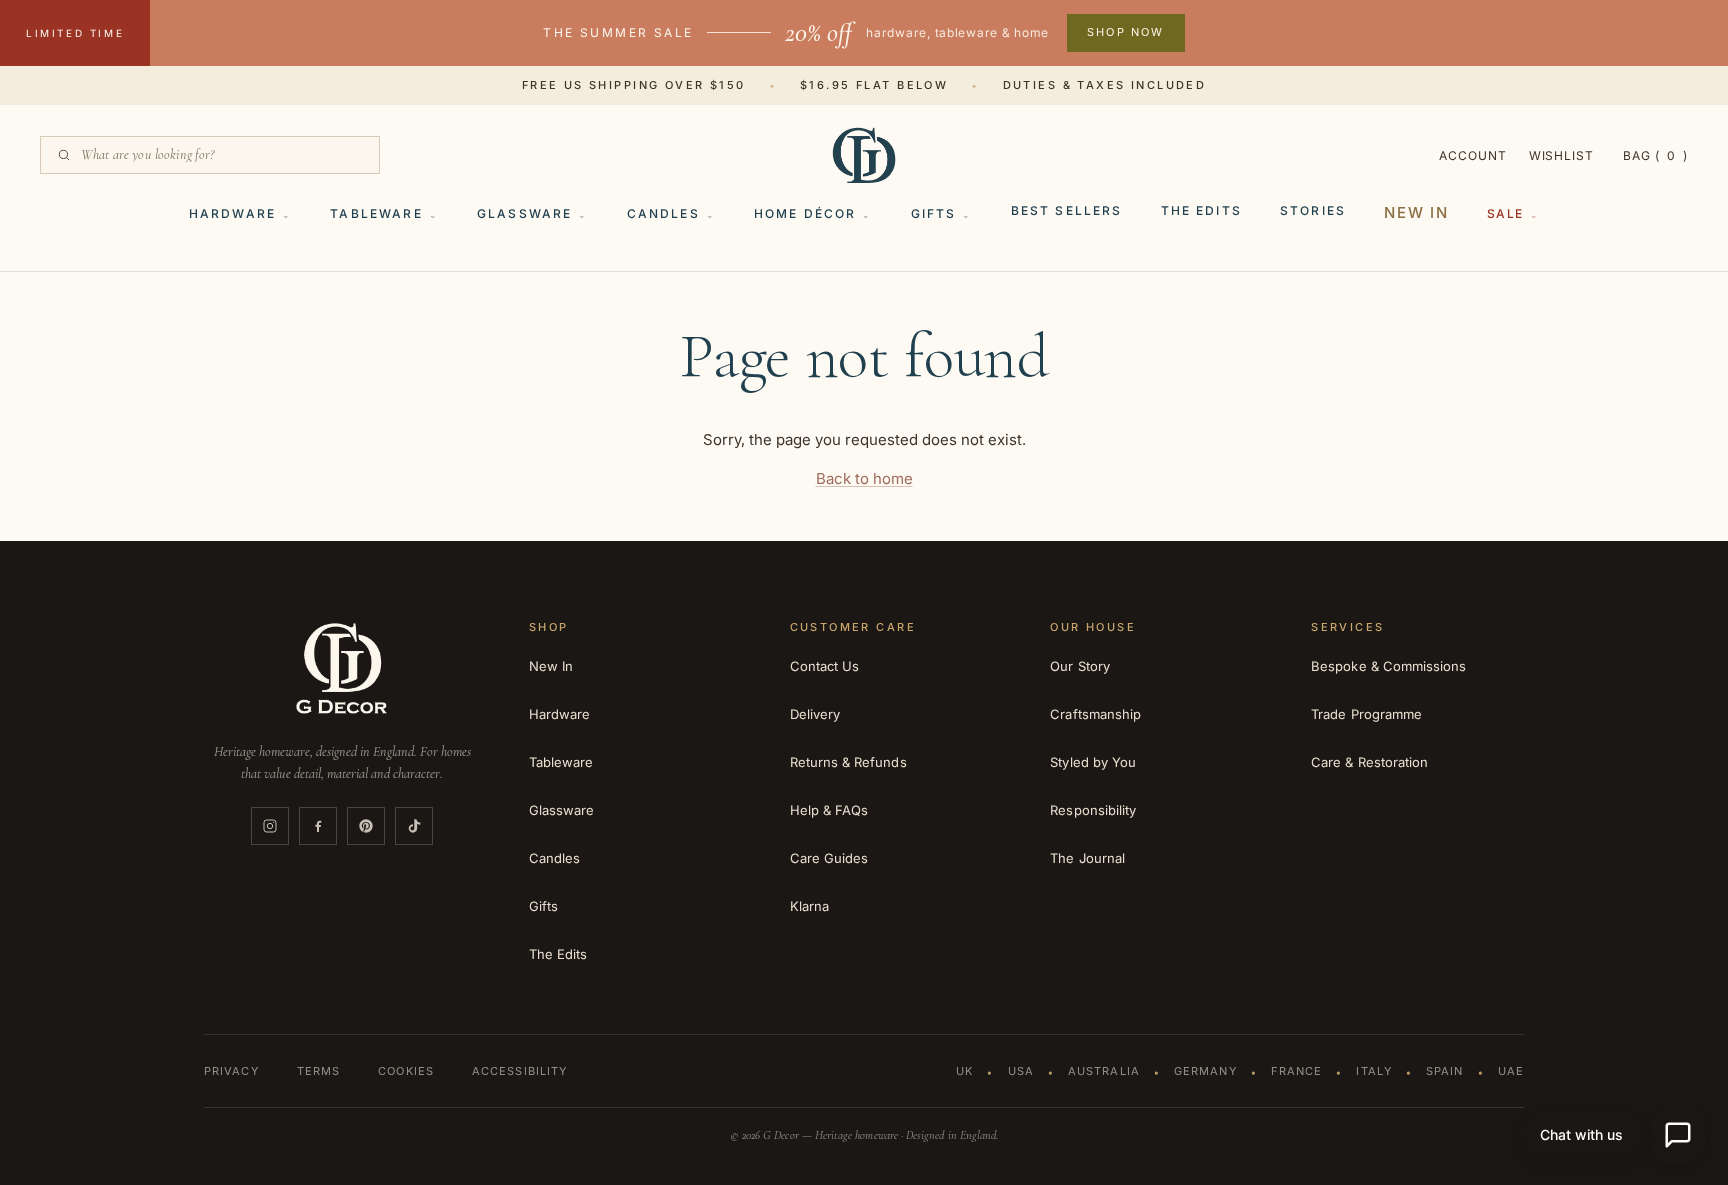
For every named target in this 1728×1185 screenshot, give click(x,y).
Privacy (231, 1071)
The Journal (1087, 858)
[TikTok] (414, 826)
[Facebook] (318, 826)
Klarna (809, 906)
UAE (1511, 1071)
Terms (319, 1071)
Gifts (934, 213)
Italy (1374, 1071)
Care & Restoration (1369, 762)
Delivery (815, 714)
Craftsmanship (1095, 714)
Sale (1505, 213)
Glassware (524, 213)
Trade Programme (1366, 714)
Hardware (232, 213)
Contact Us (825, 666)
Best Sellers (1067, 210)
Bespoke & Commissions (1388, 666)
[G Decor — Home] (863, 155)
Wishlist (1562, 155)
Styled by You (1093, 762)
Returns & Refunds (848, 762)
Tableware (376, 213)
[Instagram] (270, 826)
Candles (663, 213)
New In (1416, 212)
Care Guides (829, 858)
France (1297, 1071)
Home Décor (805, 213)
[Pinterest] (366, 826)
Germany (1205, 1071)
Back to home (864, 478)
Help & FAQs (829, 810)
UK (964, 1071)
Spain (1445, 1071)
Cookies (406, 1071)
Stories (1313, 210)
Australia (1104, 1071)
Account (1473, 155)
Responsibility (1093, 810)
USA (1021, 1071)
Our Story (1080, 666)
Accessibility (519, 1071)
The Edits (1201, 210)
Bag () (1655, 155)
